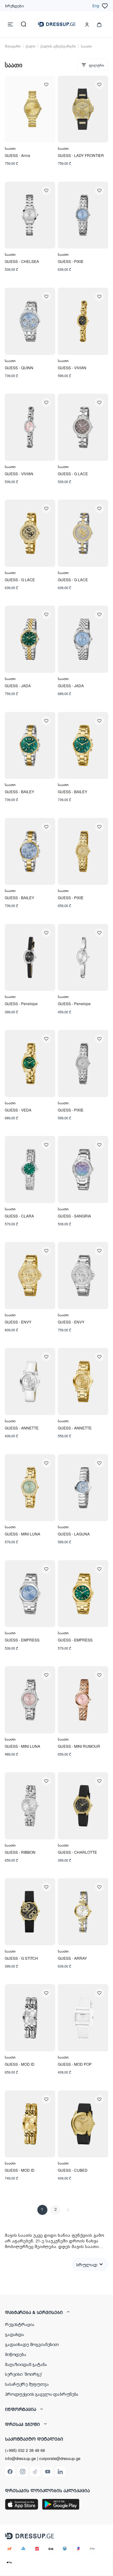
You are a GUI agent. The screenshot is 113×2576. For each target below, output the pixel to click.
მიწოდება (16, 2354)
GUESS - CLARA (19, 1216)
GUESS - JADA (18, 686)
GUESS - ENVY (18, 1322)
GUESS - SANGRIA (74, 1216)
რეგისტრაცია (20, 2324)
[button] (56, 2312)
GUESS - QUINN (19, 368)
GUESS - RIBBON (20, 1852)
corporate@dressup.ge (60, 2458)
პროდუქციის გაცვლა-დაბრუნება (42, 2394)
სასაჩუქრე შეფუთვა (27, 2384)
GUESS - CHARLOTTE (77, 1852)
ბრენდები (14, 5)
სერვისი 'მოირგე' (24, 2374)
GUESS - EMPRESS (22, 1640)
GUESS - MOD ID (20, 2064)
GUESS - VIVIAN (72, 368)
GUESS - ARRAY (72, 1958)
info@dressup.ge (20, 2458)
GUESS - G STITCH (21, 1958)
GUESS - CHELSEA (22, 261)
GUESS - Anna (17, 155)
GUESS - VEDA (18, 1110)
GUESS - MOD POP (75, 2064)
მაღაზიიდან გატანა (26, 2364)
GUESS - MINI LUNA (22, 1534)
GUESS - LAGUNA (74, 1534)
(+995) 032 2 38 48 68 (25, 2450)
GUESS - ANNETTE (22, 1428)
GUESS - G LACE (73, 474)
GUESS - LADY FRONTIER (81, 155)
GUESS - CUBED (73, 2170)
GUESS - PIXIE (71, 261)
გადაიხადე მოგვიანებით (32, 2344)
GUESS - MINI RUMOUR (79, 1746)
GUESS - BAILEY (19, 791)
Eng (96, 5)
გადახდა (15, 2334)
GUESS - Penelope (21, 1003)
